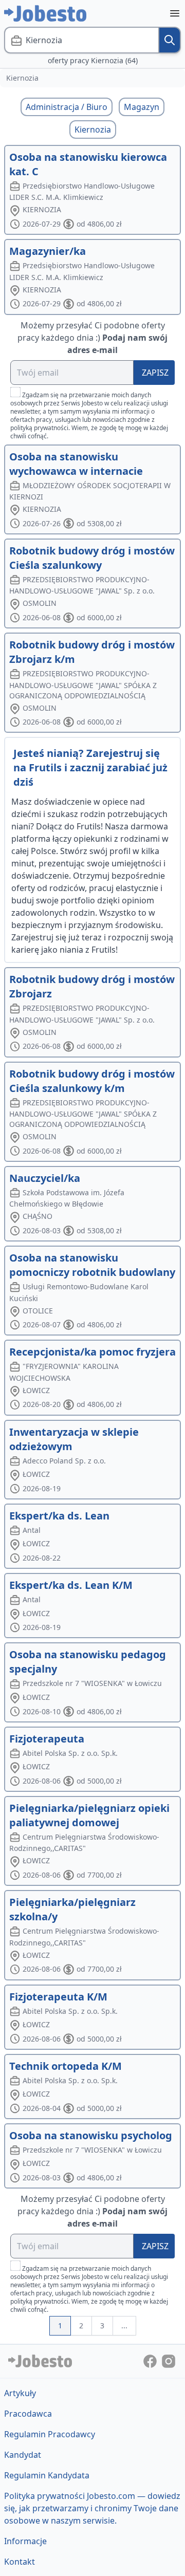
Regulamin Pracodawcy (50, 2434)
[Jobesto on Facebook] (151, 2361)
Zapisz (155, 373)
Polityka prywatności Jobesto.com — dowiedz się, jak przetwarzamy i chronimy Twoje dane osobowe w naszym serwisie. (92, 2508)
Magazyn (142, 107)
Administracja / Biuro (67, 107)
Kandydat (23, 2455)
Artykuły (20, 2393)
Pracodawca (28, 2414)
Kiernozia (93, 129)
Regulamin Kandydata (47, 2475)
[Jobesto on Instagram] (169, 2361)
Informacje (25, 2541)
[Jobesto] (45, 13)
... (124, 2325)
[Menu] (175, 13)
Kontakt (20, 2562)
